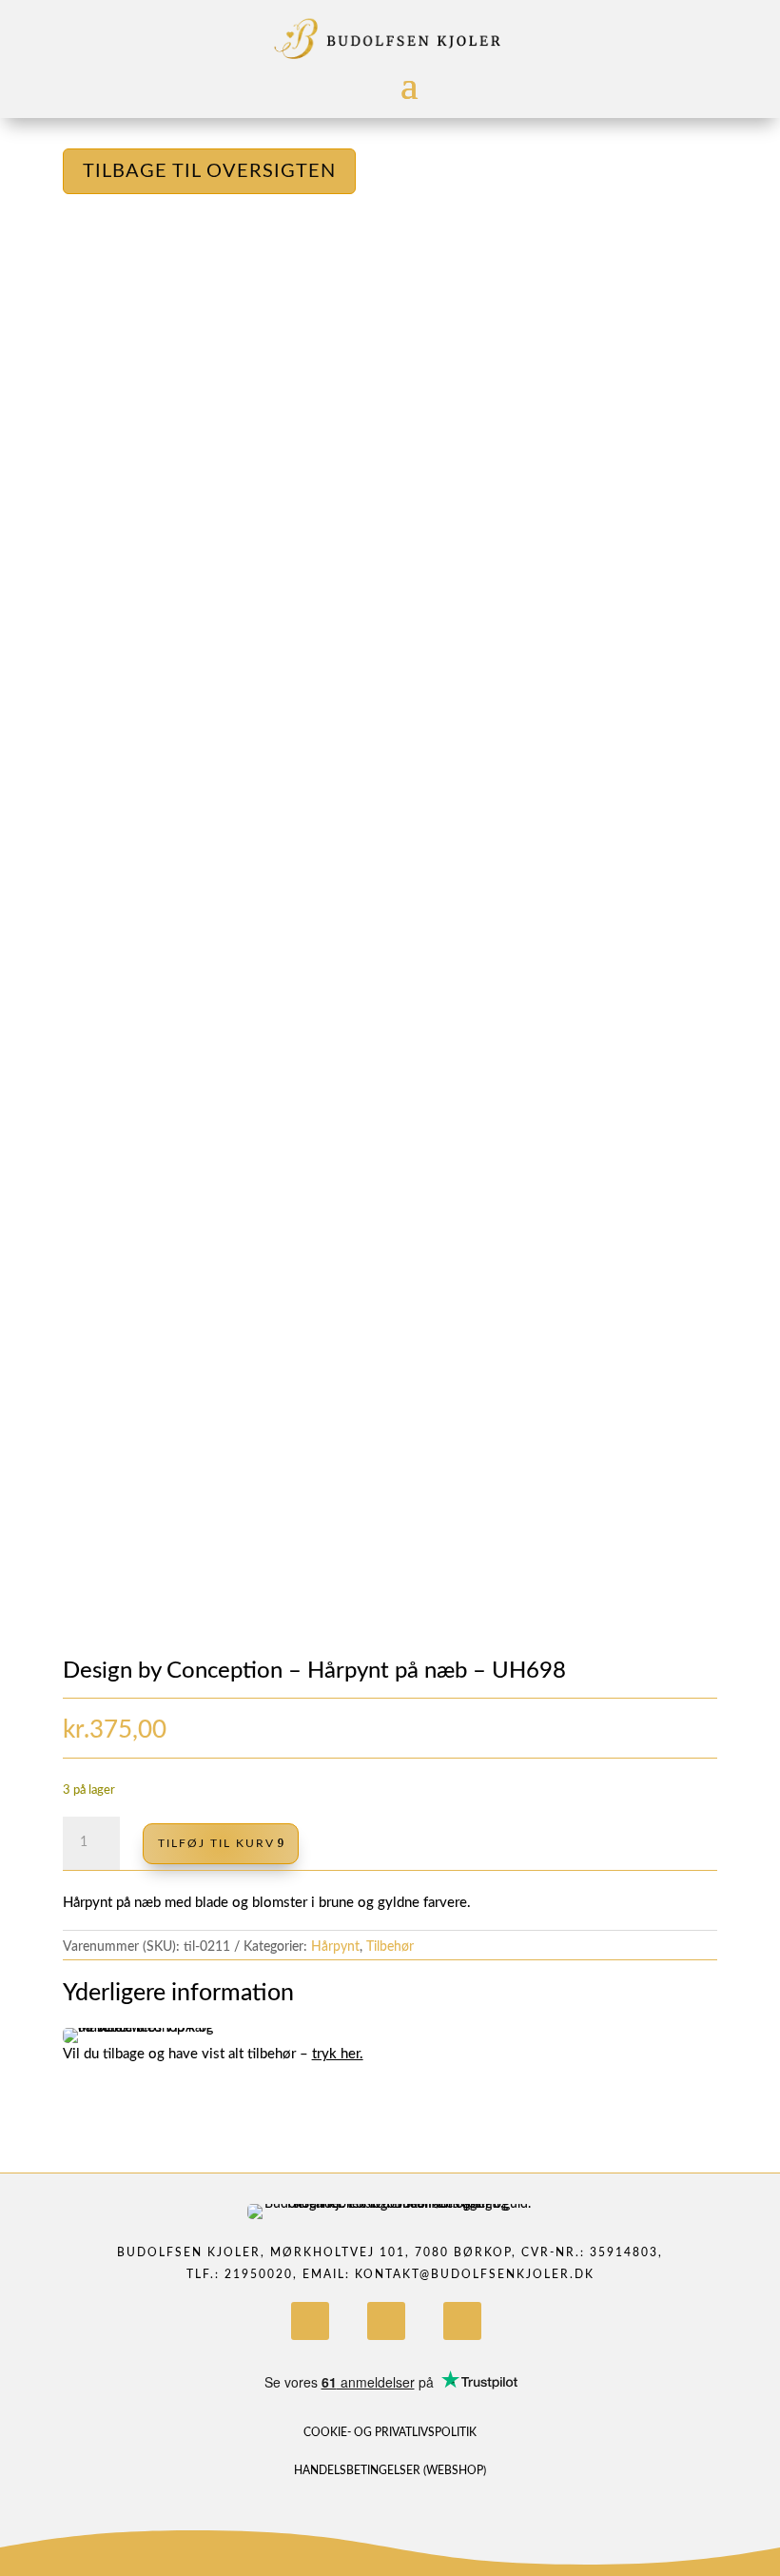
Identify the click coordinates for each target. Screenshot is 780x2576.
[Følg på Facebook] (310, 2321)
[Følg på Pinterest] (462, 2321)
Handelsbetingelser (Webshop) (390, 2470)
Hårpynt (335, 1947)
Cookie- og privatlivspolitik (390, 2432)
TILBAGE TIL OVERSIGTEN (209, 171)
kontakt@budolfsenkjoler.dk (475, 2274)
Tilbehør (390, 1947)
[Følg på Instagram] (386, 2321)
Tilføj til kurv (216, 1843)
